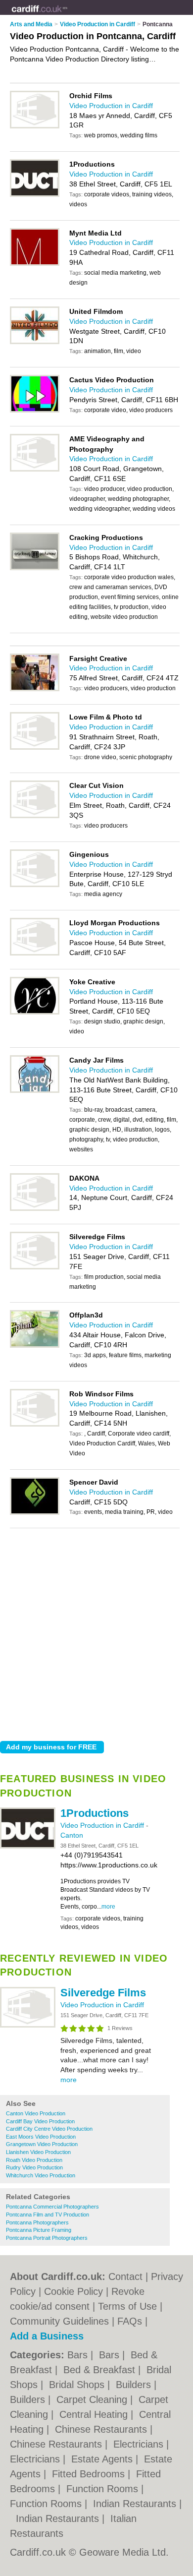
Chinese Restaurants (102, 2429)
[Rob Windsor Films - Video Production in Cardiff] (35, 1425)
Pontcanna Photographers (37, 2222)
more (108, 1907)
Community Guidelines (59, 2321)
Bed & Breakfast (101, 2370)
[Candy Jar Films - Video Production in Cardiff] (35, 1091)
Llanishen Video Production (38, 2152)
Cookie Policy (73, 2291)
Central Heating (95, 2414)
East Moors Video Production (41, 2137)
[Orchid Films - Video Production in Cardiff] (35, 126)
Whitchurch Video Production (41, 2175)
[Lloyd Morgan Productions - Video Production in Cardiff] (35, 954)
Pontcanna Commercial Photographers (52, 2207)
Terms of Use (127, 2306)
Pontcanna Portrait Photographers (47, 2238)
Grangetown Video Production (42, 2144)
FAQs (130, 2321)
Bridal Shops (78, 2385)
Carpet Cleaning (93, 2399)
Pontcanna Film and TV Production (48, 2215)
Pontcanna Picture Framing (39, 2230)
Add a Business (47, 2336)
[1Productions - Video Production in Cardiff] (28, 1847)
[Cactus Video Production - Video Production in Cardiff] (35, 411)
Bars (79, 2355)
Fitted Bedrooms (90, 2474)
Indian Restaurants (136, 2504)
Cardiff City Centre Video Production (49, 2129)
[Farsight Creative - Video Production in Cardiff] (35, 689)
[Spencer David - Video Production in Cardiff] (35, 1513)
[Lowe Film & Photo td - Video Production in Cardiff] (35, 748)
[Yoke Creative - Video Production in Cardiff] (35, 1013)
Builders (135, 2385)
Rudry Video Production (34, 2167)
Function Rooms (104, 2489)
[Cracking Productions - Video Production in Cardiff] (35, 568)
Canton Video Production (36, 2113)
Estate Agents (103, 2459)
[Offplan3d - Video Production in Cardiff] (35, 1346)
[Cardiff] (68, 15)
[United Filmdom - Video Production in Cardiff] (35, 342)
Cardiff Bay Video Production (40, 2121)
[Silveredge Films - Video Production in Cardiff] (28, 2026)
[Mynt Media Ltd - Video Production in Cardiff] (35, 264)
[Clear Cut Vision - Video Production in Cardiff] (35, 816)
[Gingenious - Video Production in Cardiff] (35, 885)
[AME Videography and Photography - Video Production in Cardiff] (35, 470)
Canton (72, 1835)
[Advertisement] (96, 1632)
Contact (125, 2276)
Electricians (140, 2444)
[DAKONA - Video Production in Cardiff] (35, 1209)
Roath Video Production (34, 2160)
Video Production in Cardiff (103, 1825)
